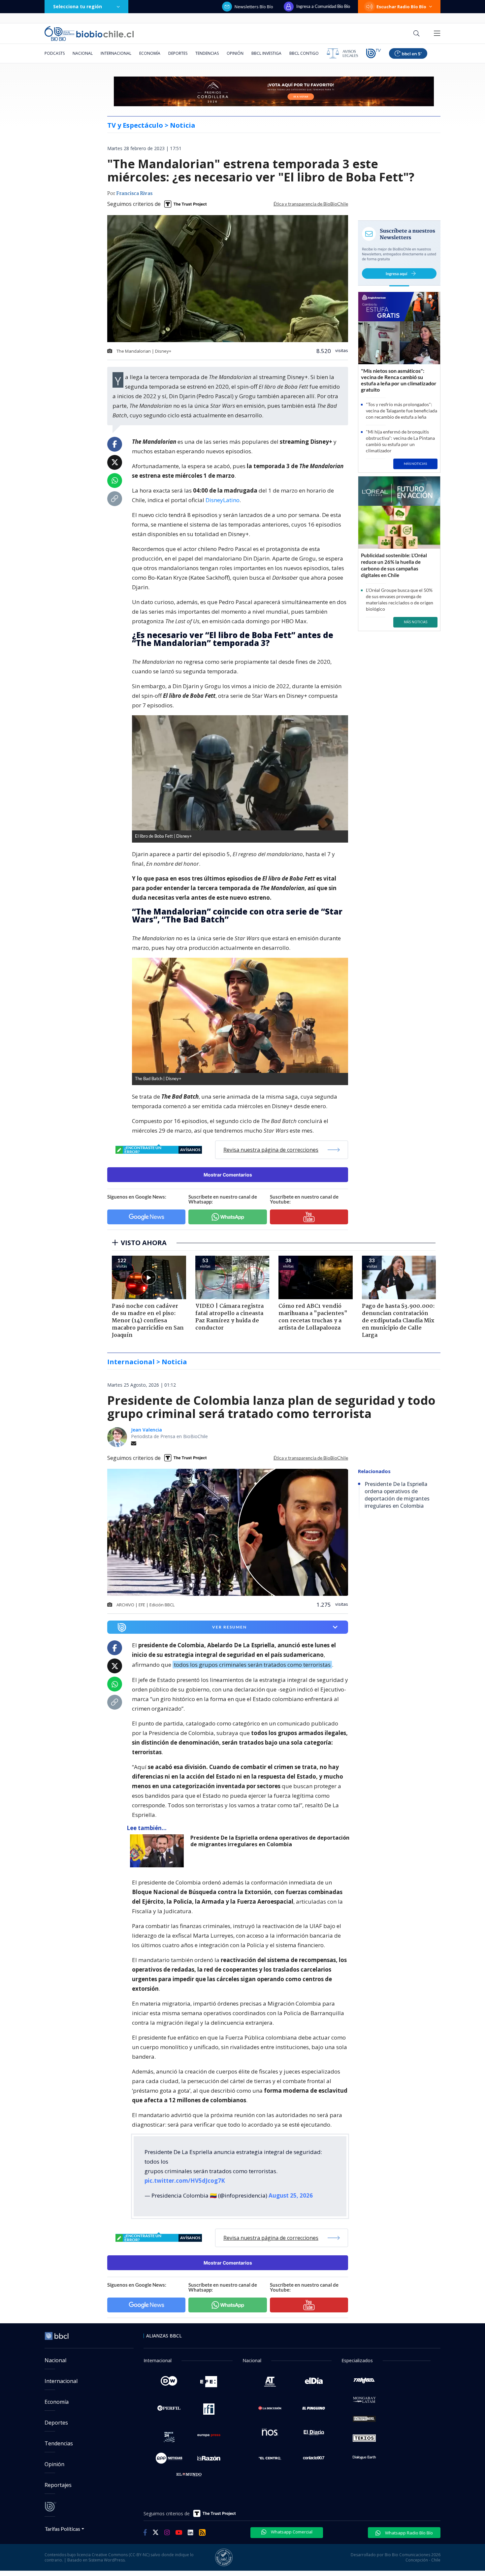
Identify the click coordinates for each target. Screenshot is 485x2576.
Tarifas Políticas (63, 2529)
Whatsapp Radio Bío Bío (408, 2533)
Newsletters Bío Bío (254, 7)
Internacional (116, 53)
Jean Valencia (146, 1430)
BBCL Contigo (304, 53)
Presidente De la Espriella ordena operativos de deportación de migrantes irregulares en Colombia (270, 1841)
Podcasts (55, 53)
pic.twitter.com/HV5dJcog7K (185, 2181)
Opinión (235, 53)
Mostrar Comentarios (228, 1175)
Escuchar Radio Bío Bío (401, 7)
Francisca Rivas (134, 194)
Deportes (178, 53)
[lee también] (159, 1851)
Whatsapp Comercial (291, 2532)
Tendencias (207, 53)
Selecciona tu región (78, 6)
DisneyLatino (223, 500)
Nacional (83, 53)
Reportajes (58, 2485)
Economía (150, 53)
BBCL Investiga (266, 53)
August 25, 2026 (291, 2195)
